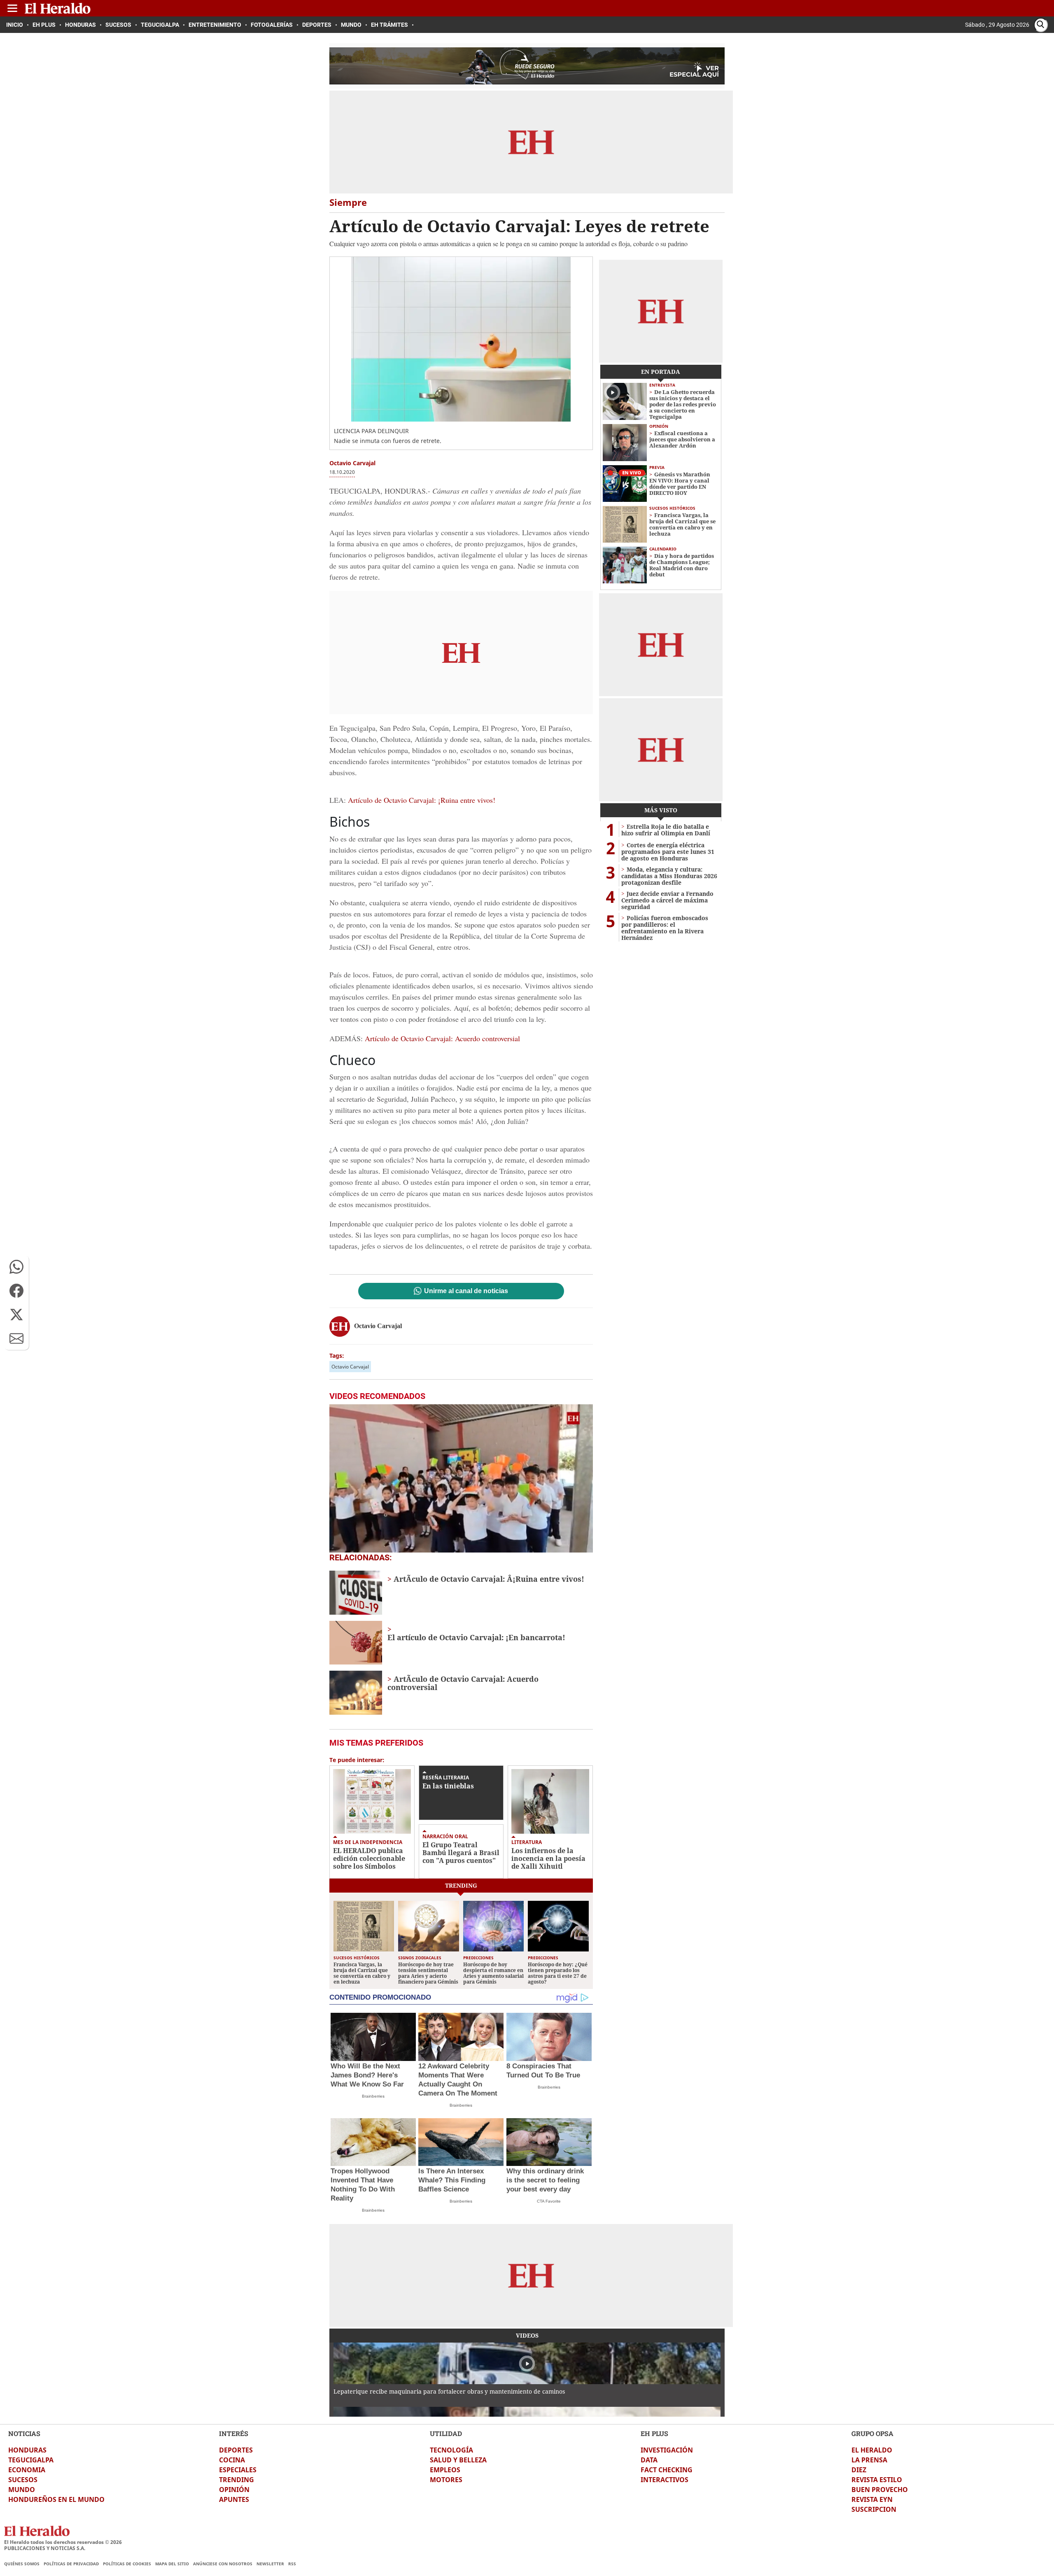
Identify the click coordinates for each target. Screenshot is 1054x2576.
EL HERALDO (872, 2450)
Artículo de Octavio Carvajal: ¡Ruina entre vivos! (422, 800)
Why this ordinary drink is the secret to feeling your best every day (545, 2180)
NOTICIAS (24, 2433)
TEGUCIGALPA (31, 2460)
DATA (649, 2460)
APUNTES (234, 2499)
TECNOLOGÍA (451, 2450)
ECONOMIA (27, 2470)
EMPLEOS (445, 2470)
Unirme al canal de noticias (466, 1291)
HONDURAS (27, 2450)
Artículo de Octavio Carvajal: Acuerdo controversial (442, 1038)
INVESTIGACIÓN (667, 2450)
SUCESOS (23, 2480)
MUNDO (22, 2490)
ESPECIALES (238, 2470)
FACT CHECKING (667, 2470)
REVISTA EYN (872, 2499)
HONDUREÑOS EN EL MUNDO (56, 2499)
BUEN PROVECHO (880, 2490)
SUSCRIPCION (874, 2509)
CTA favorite (549, 2201)
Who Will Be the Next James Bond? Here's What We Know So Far (367, 2075)
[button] (16, 1267)
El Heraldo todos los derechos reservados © (63, 2542)
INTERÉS (234, 2433)
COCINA (232, 2460)
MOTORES (446, 2480)
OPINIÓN (234, 2490)
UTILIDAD (446, 2433)
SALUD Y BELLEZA (458, 2460)
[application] (461, 1478)
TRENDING (237, 2480)
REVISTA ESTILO (877, 2480)
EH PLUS (654, 2433)
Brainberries (373, 2096)
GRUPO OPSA (872, 2433)
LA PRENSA (869, 2460)
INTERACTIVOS (665, 2480)
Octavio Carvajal (350, 1367)
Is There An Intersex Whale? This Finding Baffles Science (452, 2180)
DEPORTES (236, 2450)
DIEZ (859, 2470)
